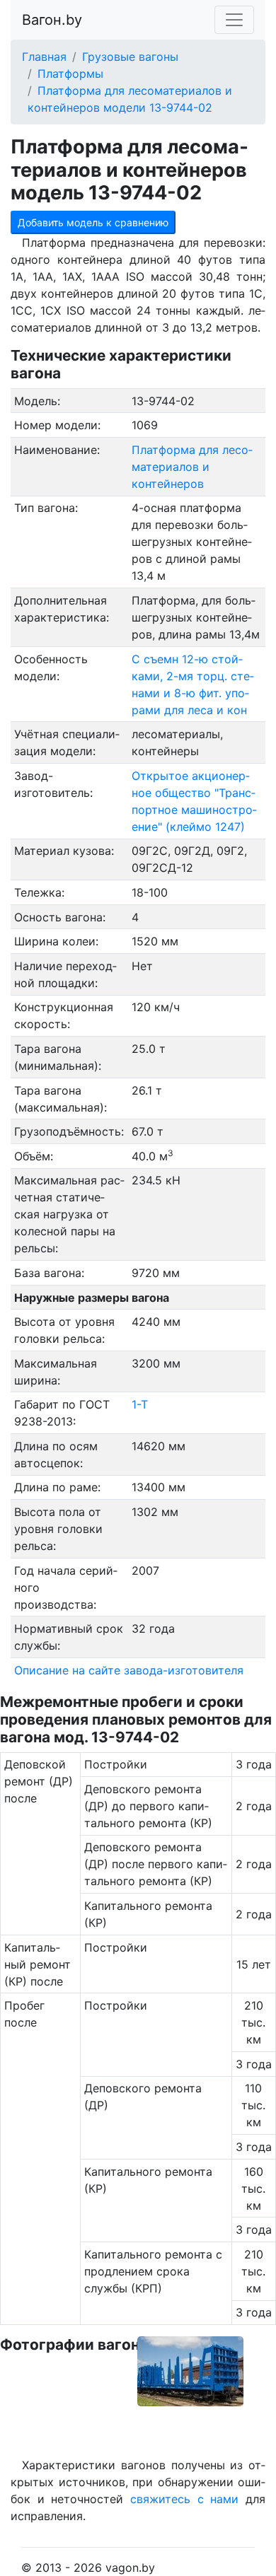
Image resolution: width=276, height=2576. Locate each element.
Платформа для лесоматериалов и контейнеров (192, 467)
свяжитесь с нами (184, 2499)
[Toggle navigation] (234, 20)
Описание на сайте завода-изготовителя (129, 1670)
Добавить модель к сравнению (93, 222)
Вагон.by (52, 20)
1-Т (140, 1404)
